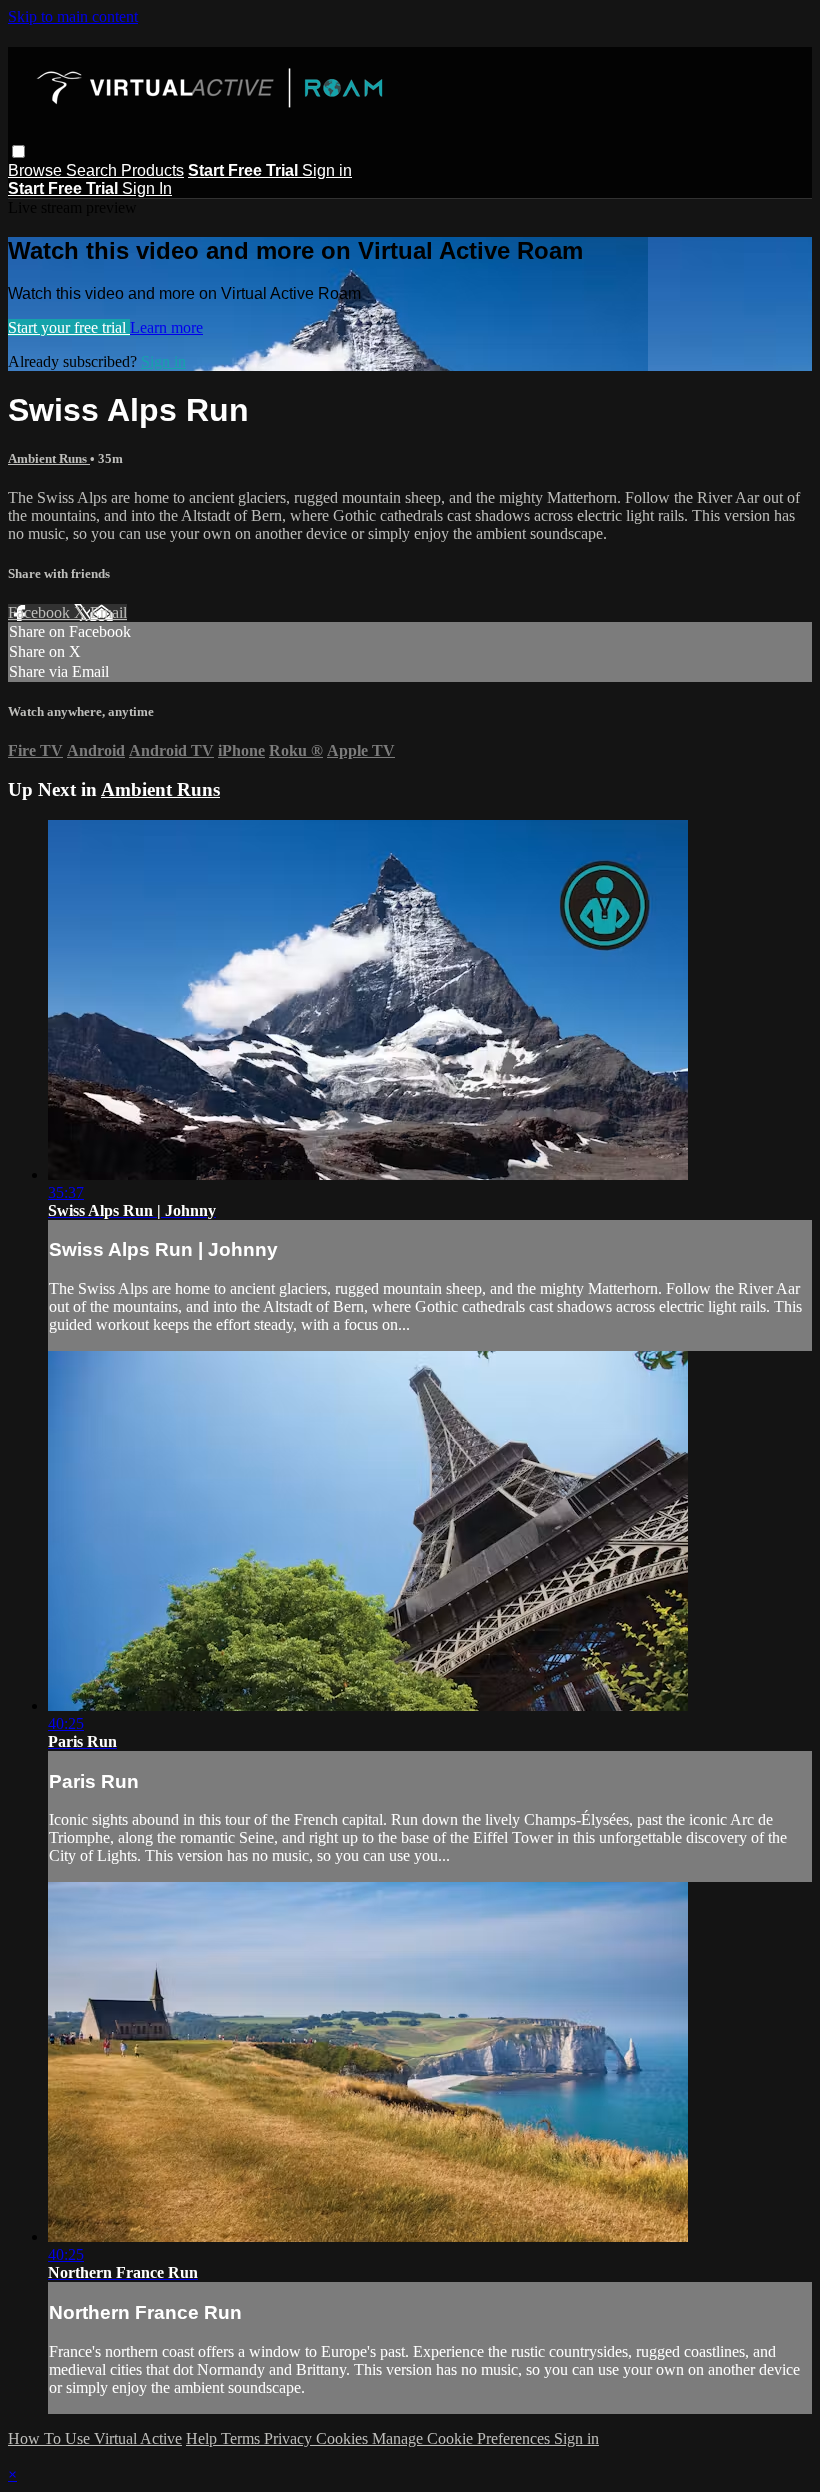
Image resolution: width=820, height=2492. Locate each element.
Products (152, 170)
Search (93, 170)
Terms (242, 2438)
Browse (37, 170)
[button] (18, 151)
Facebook (41, 612)
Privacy (290, 2438)
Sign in (327, 170)
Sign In (147, 188)
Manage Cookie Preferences (463, 2438)
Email (108, 612)
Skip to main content (73, 16)
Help (203, 2438)
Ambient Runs (49, 458)
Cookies (344, 2438)
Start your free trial (69, 327)
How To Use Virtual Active (95, 2438)
